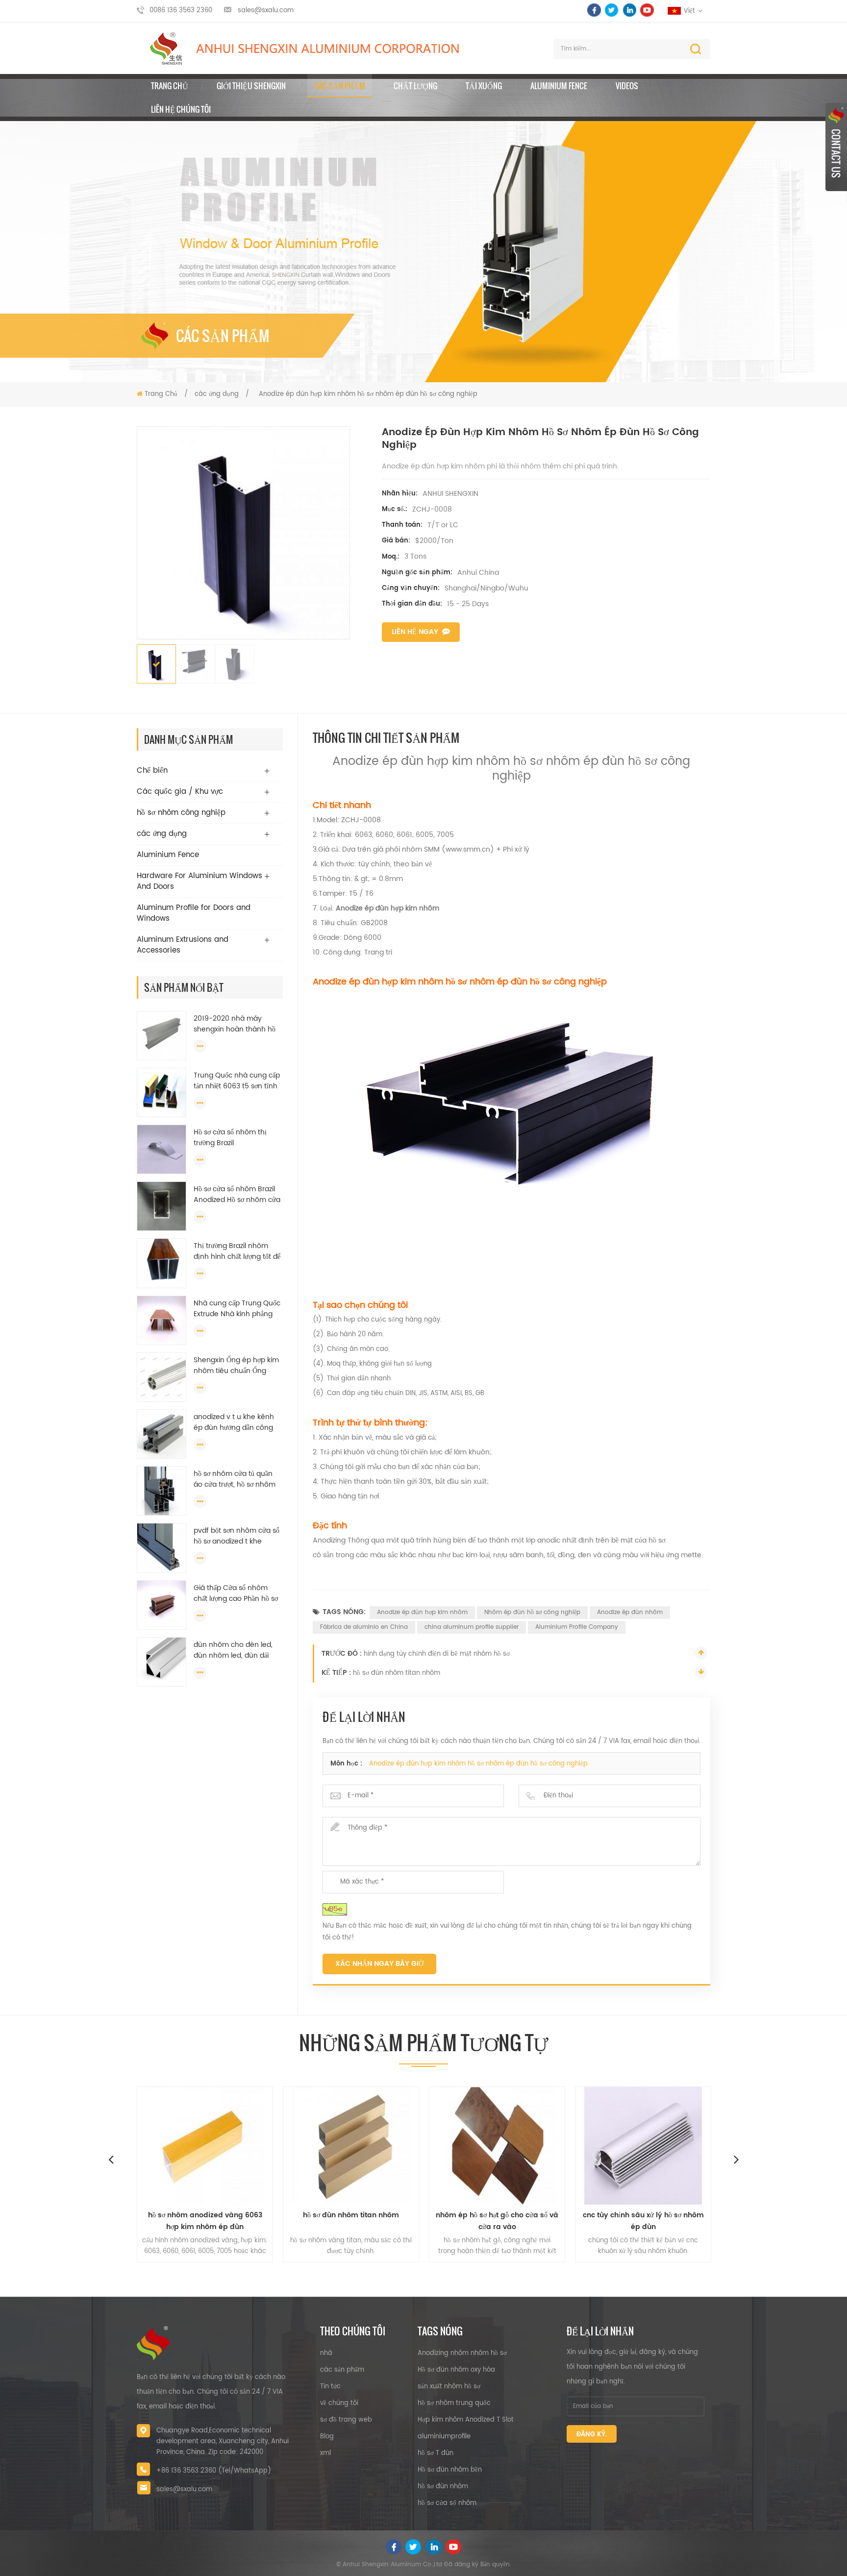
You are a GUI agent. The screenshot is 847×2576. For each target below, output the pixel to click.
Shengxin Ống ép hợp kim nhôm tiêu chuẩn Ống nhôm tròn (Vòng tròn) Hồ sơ (236, 1366)
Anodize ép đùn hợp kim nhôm (422, 1612)
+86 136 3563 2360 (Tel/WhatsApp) (214, 2471)
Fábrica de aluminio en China (364, 1627)
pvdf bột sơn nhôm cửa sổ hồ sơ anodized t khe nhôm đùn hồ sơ (237, 1536)
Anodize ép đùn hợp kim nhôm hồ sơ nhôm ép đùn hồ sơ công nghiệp (478, 1764)
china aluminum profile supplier (472, 1627)
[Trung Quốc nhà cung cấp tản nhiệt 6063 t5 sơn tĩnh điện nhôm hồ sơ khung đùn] (162, 1092)
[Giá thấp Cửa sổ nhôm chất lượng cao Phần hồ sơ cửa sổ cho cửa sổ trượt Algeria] (162, 1605)
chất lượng (415, 86)
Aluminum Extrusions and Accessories (183, 945)
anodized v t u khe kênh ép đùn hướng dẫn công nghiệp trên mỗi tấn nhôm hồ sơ (236, 1423)
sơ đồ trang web (346, 2420)
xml (325, 2453)
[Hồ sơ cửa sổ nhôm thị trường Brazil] (162, 1149)
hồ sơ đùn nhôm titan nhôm (397, 1673)
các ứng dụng (217, 394)
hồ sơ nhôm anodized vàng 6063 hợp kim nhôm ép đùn (135, 2221)
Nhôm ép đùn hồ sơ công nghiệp (532, 1612)
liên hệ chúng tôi (181, 109)
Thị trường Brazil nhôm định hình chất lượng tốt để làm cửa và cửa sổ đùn (237, 1251)
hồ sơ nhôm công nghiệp (181, 813)
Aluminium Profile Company (577, 1627)
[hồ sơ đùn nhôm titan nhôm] (281, 2146)
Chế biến (152, 771)
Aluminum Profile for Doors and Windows (194, 913)
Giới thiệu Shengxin (251, 86)
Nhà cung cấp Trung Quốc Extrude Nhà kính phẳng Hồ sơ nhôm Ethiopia (237, 1309)
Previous (111, 2159)
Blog (327, 2437)
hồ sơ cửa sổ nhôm (447, 2503)
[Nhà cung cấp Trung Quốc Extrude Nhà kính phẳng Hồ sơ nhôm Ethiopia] (162, 1320)
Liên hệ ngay (415, 632)
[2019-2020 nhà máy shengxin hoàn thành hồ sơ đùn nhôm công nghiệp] (162, 1036)
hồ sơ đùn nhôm (443, 2487)
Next (736, 2159)
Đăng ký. (592, 2435)
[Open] (836, 147)
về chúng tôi (339, 2403)
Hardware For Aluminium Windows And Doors (199, 881)
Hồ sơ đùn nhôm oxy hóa (456, 2370)
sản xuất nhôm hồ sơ (449, 2387)
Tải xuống (484, 86)
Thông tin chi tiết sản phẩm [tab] (386, 737)
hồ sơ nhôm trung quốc (454, 2403)
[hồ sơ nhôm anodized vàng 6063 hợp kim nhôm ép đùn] (135, 2146)
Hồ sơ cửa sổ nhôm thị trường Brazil (230, 1138)
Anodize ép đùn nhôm (630, 1612)
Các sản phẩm (340, 86)
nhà (326, 2353)
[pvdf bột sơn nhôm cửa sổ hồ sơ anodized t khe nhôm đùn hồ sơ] (162, 1548)
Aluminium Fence (559, 86)
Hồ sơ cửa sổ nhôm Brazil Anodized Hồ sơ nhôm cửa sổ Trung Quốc (237, 1195)
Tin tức (330, 2387)
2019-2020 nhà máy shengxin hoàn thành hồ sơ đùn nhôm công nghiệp (237, 1024)
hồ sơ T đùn (436, 2453)
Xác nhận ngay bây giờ (379, 1964)
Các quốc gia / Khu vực (180, 792)
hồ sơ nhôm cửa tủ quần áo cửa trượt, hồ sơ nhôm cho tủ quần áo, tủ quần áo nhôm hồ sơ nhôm (237, 1479)
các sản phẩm (342, 2370)
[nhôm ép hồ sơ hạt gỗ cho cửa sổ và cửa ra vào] (427, 2146)
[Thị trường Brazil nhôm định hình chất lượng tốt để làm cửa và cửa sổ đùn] (162, 1263)
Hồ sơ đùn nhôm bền (450, 2470)
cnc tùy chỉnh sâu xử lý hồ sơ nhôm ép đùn (573, 2221)
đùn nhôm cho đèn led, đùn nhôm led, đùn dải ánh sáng (233, 1650)
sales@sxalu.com (266, 11)
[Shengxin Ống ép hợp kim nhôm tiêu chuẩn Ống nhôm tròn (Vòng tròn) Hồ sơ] (162, 1377)
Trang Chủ (170, 86)
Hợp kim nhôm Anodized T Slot (466, 2420)
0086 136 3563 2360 (181, 11)
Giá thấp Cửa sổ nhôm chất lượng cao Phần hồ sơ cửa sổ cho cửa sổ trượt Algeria (236, 1594)
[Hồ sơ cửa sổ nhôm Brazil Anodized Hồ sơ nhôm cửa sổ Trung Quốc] (162, 1206)
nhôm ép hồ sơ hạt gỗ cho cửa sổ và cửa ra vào (427, 2221)
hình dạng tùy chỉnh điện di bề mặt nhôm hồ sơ (437, 1654)
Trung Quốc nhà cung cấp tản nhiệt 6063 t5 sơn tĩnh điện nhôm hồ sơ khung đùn (237, 1081)
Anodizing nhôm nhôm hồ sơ (462, 2353)
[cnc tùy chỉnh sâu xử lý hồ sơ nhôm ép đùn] (573, 2146)
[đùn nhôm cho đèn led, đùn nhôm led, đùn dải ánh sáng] (162, 1662)
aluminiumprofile (444, 2437)
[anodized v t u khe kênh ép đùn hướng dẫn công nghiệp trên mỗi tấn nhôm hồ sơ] (162, 1434)
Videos (627, 86)
